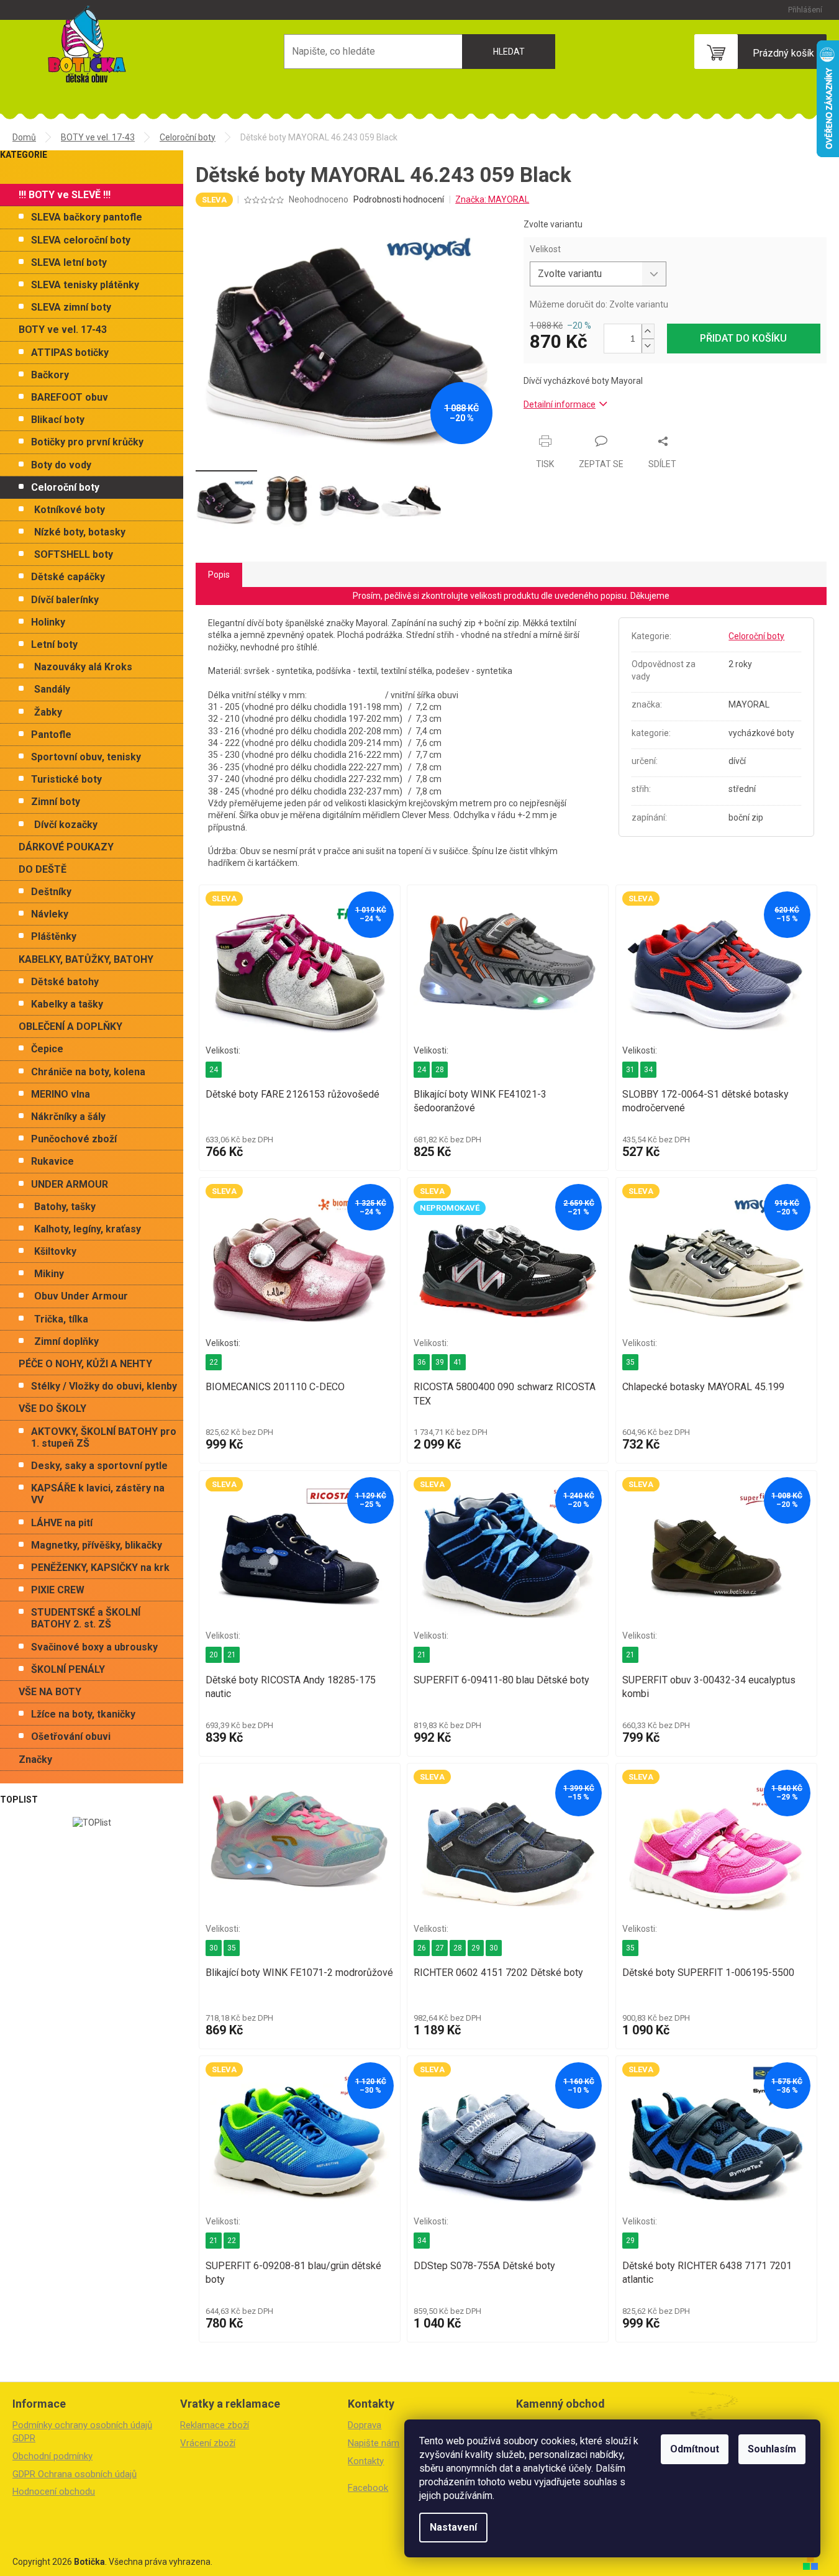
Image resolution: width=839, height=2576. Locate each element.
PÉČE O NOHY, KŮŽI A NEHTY (85, 1364)
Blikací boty (58, 420)
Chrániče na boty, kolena (88, 1072)
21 (232, 1655)
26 (422, 1948)
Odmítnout (695, 2449)
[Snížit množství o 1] (648, 346)
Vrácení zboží (208, 2443)
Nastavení (453, 2527)
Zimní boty (56, 802)
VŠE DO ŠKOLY (52, 1409)
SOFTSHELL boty (74, 554)
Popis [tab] (219, 575)
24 (214, 1070)
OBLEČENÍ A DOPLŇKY (70, 1026)
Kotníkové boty (70, 510)
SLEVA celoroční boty (81, 240)
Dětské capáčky (68, 577)
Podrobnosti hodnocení (399, 199)
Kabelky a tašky (67, 1004)
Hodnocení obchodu (54, 2492)
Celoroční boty (65, 487)
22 (214, 1362)
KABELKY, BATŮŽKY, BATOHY (86, 959)
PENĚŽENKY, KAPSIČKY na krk (100, 1568)
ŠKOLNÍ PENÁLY (68, 1669)
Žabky (48, 712)
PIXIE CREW (58, 1590)
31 (630, 1070)
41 (458, 1362)
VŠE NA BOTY (50, 1692)
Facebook (368, 2488)
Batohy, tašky (65, 1207)
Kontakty (366, 2461)
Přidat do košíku (743, 338)
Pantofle (51, 735)
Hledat (509, 52)
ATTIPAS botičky (70, 353)
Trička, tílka (61, 1319)
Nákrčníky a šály (68, 1117)
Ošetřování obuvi (71, 1736)
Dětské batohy (65, 982)
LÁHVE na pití (62, 1523)
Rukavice (52, 1161)
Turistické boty (66, 779)
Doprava (365, 2425)
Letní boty (54, 644)
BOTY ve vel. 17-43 (63, 330)
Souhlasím (772, 2449)
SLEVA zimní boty (71, 307)
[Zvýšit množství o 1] (648, 331)
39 (440, 1362)
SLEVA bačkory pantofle (87, 217)
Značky (35, 1759)
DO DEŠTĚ (43, 869)
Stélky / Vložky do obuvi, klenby (104, 1386)
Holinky (48, 622)
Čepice (47, 1049)
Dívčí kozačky (66, 825)
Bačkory (50, 375)
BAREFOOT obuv (70, 397)
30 (214, 1948)
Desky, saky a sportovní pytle (99, 1466)
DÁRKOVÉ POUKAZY (66, 847)
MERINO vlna (61, 1094)
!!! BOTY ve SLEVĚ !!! (65, 195)
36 (422, 1362)
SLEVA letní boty (69, 262)
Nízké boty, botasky (80, 532)
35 (630, 1362)
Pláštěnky (54, 936)
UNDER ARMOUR (70, 1184)
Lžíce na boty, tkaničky (83, 1714)
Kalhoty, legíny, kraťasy (88, 1229)
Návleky (50, 914)
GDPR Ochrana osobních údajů (75, 2474)
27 (440, 1948)
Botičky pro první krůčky (87, 442)
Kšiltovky (55, 1251)
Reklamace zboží (215, 2425)
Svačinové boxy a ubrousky (94, 1647)
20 (214, 1655)
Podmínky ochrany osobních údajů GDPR (82, 2432)
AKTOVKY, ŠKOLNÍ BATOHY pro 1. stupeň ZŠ (104, 1437)
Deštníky (51, 892)
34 (648, 1070)
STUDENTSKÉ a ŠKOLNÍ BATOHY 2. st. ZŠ (86, 1618)
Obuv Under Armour (81, 1296)
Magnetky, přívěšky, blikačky (97, 1545)
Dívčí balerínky (65, 600)
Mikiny (49, 1274)
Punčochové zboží (74, 1139)
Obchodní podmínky (52, 2456)
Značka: (492, 199)
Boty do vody (61, 465)
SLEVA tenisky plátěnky (85, 285)
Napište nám (374, 2443)
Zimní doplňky (66, 1341)
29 (476, 1948)
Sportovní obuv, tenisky (86, 757)
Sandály (52, 689)
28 (440, 1070)
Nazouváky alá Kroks (83, 667)
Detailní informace (560, 404)
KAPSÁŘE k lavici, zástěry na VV (98, 1494)
